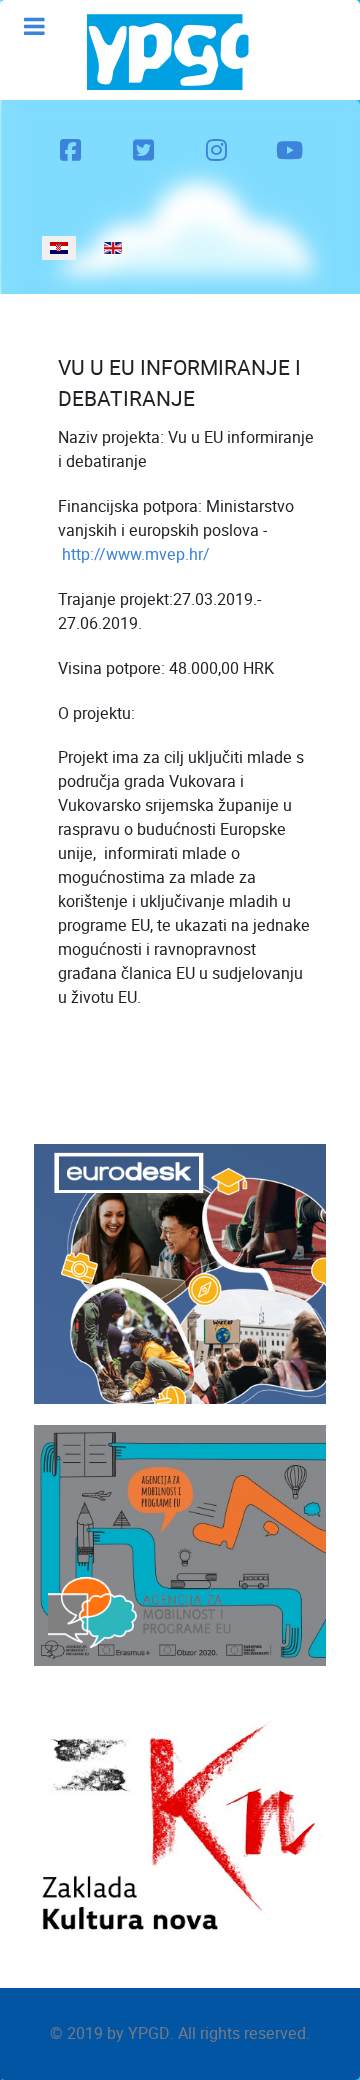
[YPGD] (175, 50)
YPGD (149, 2033)
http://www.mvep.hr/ (136, 554)
